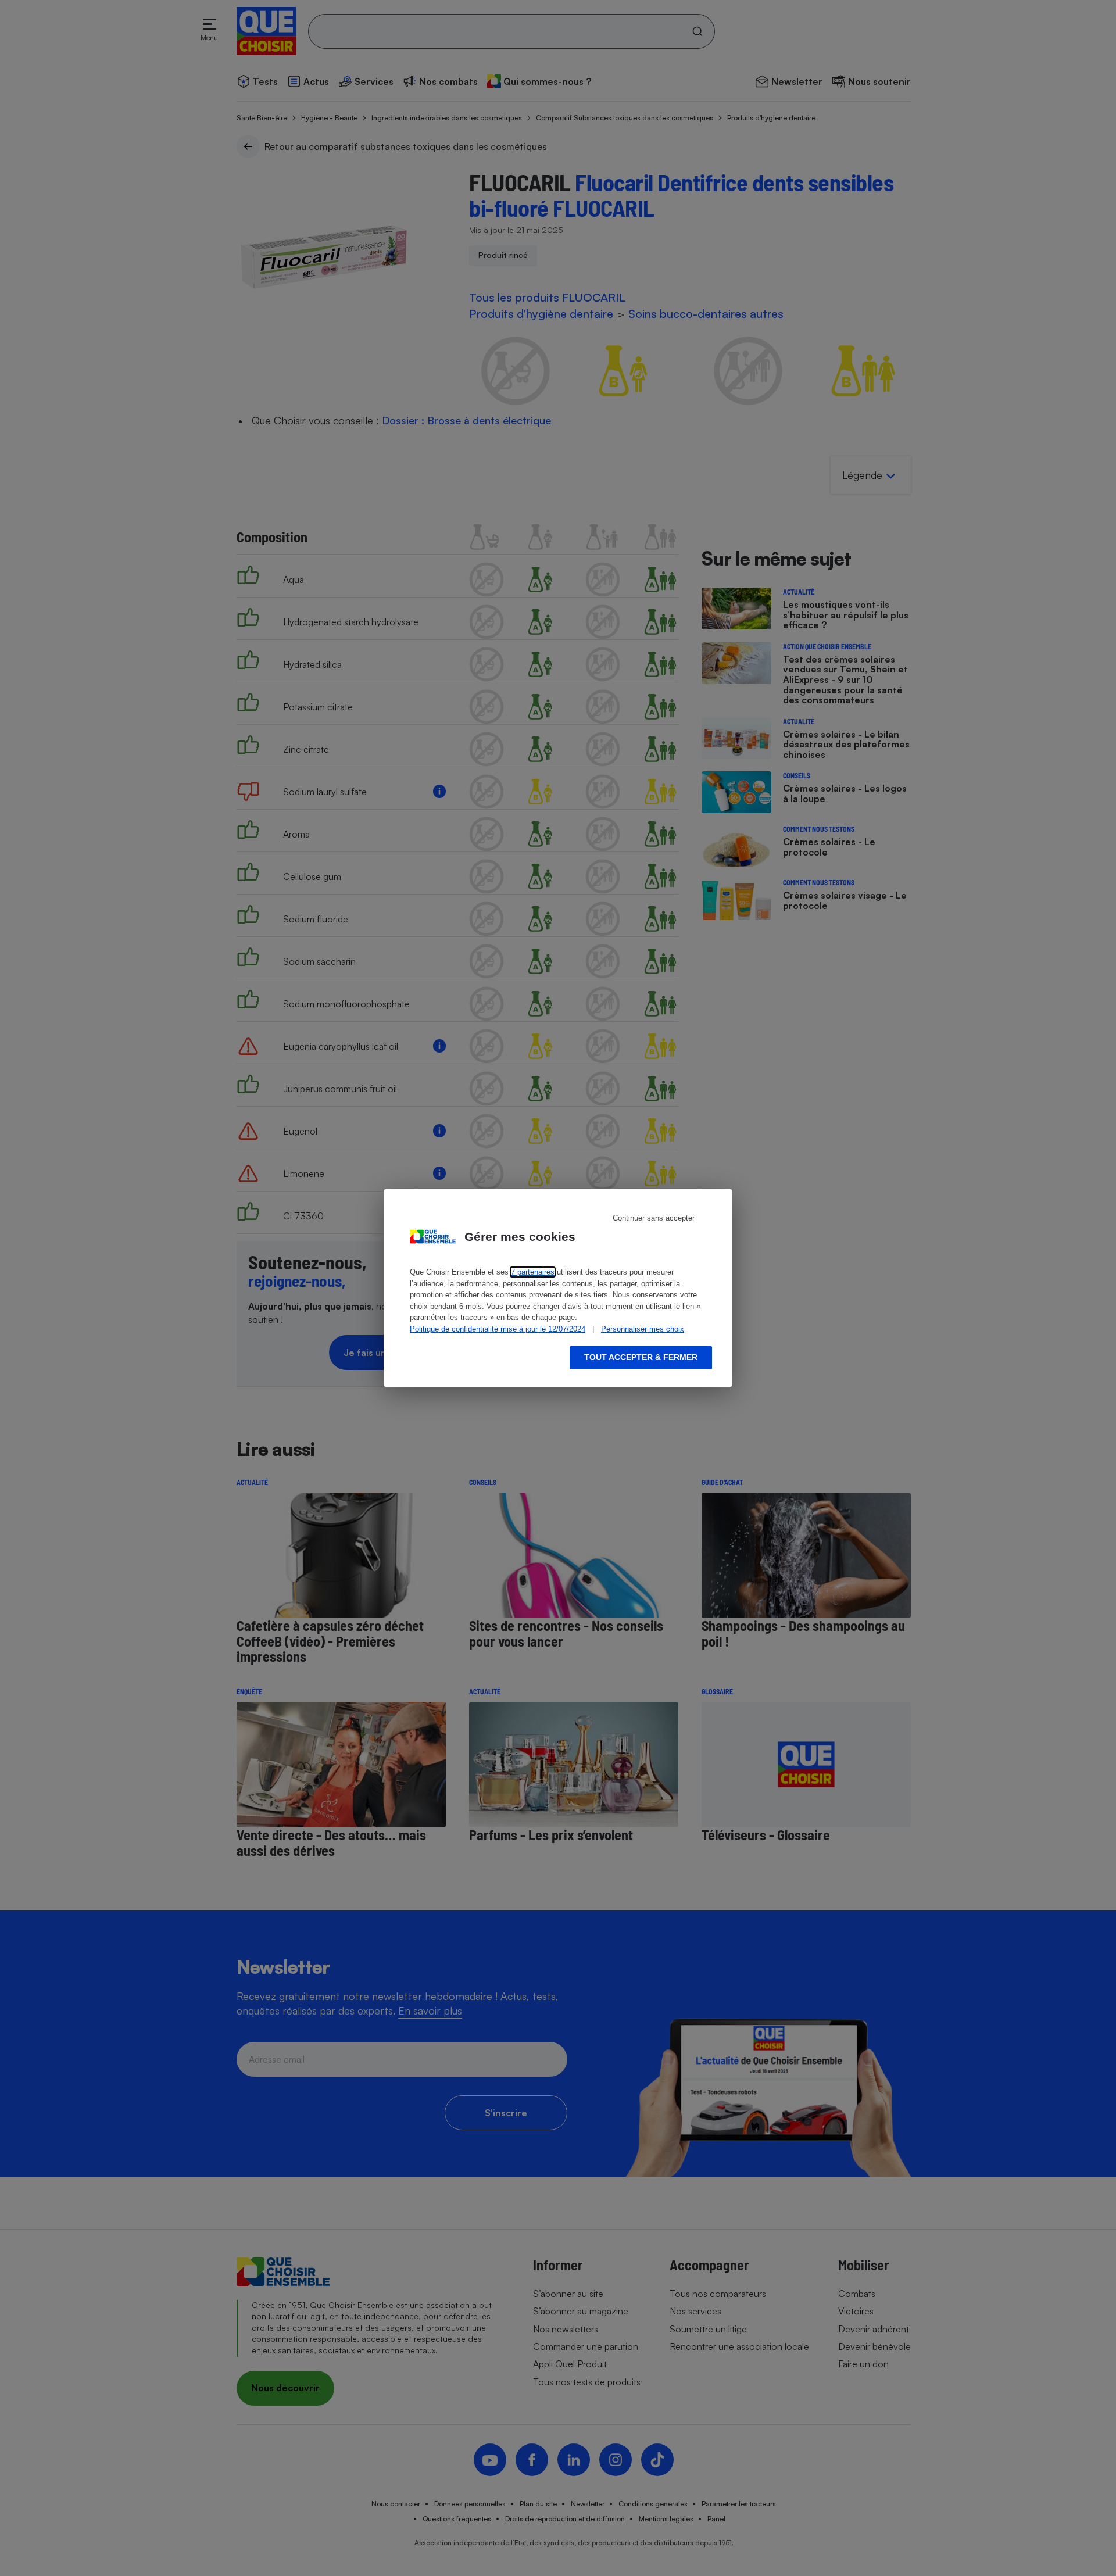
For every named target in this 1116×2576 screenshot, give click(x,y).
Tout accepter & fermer (641, 1357)
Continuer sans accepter (654, 1218)
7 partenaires (533, 1272)
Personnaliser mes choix (643, 1329)
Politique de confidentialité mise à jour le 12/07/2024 (498, 1329)
